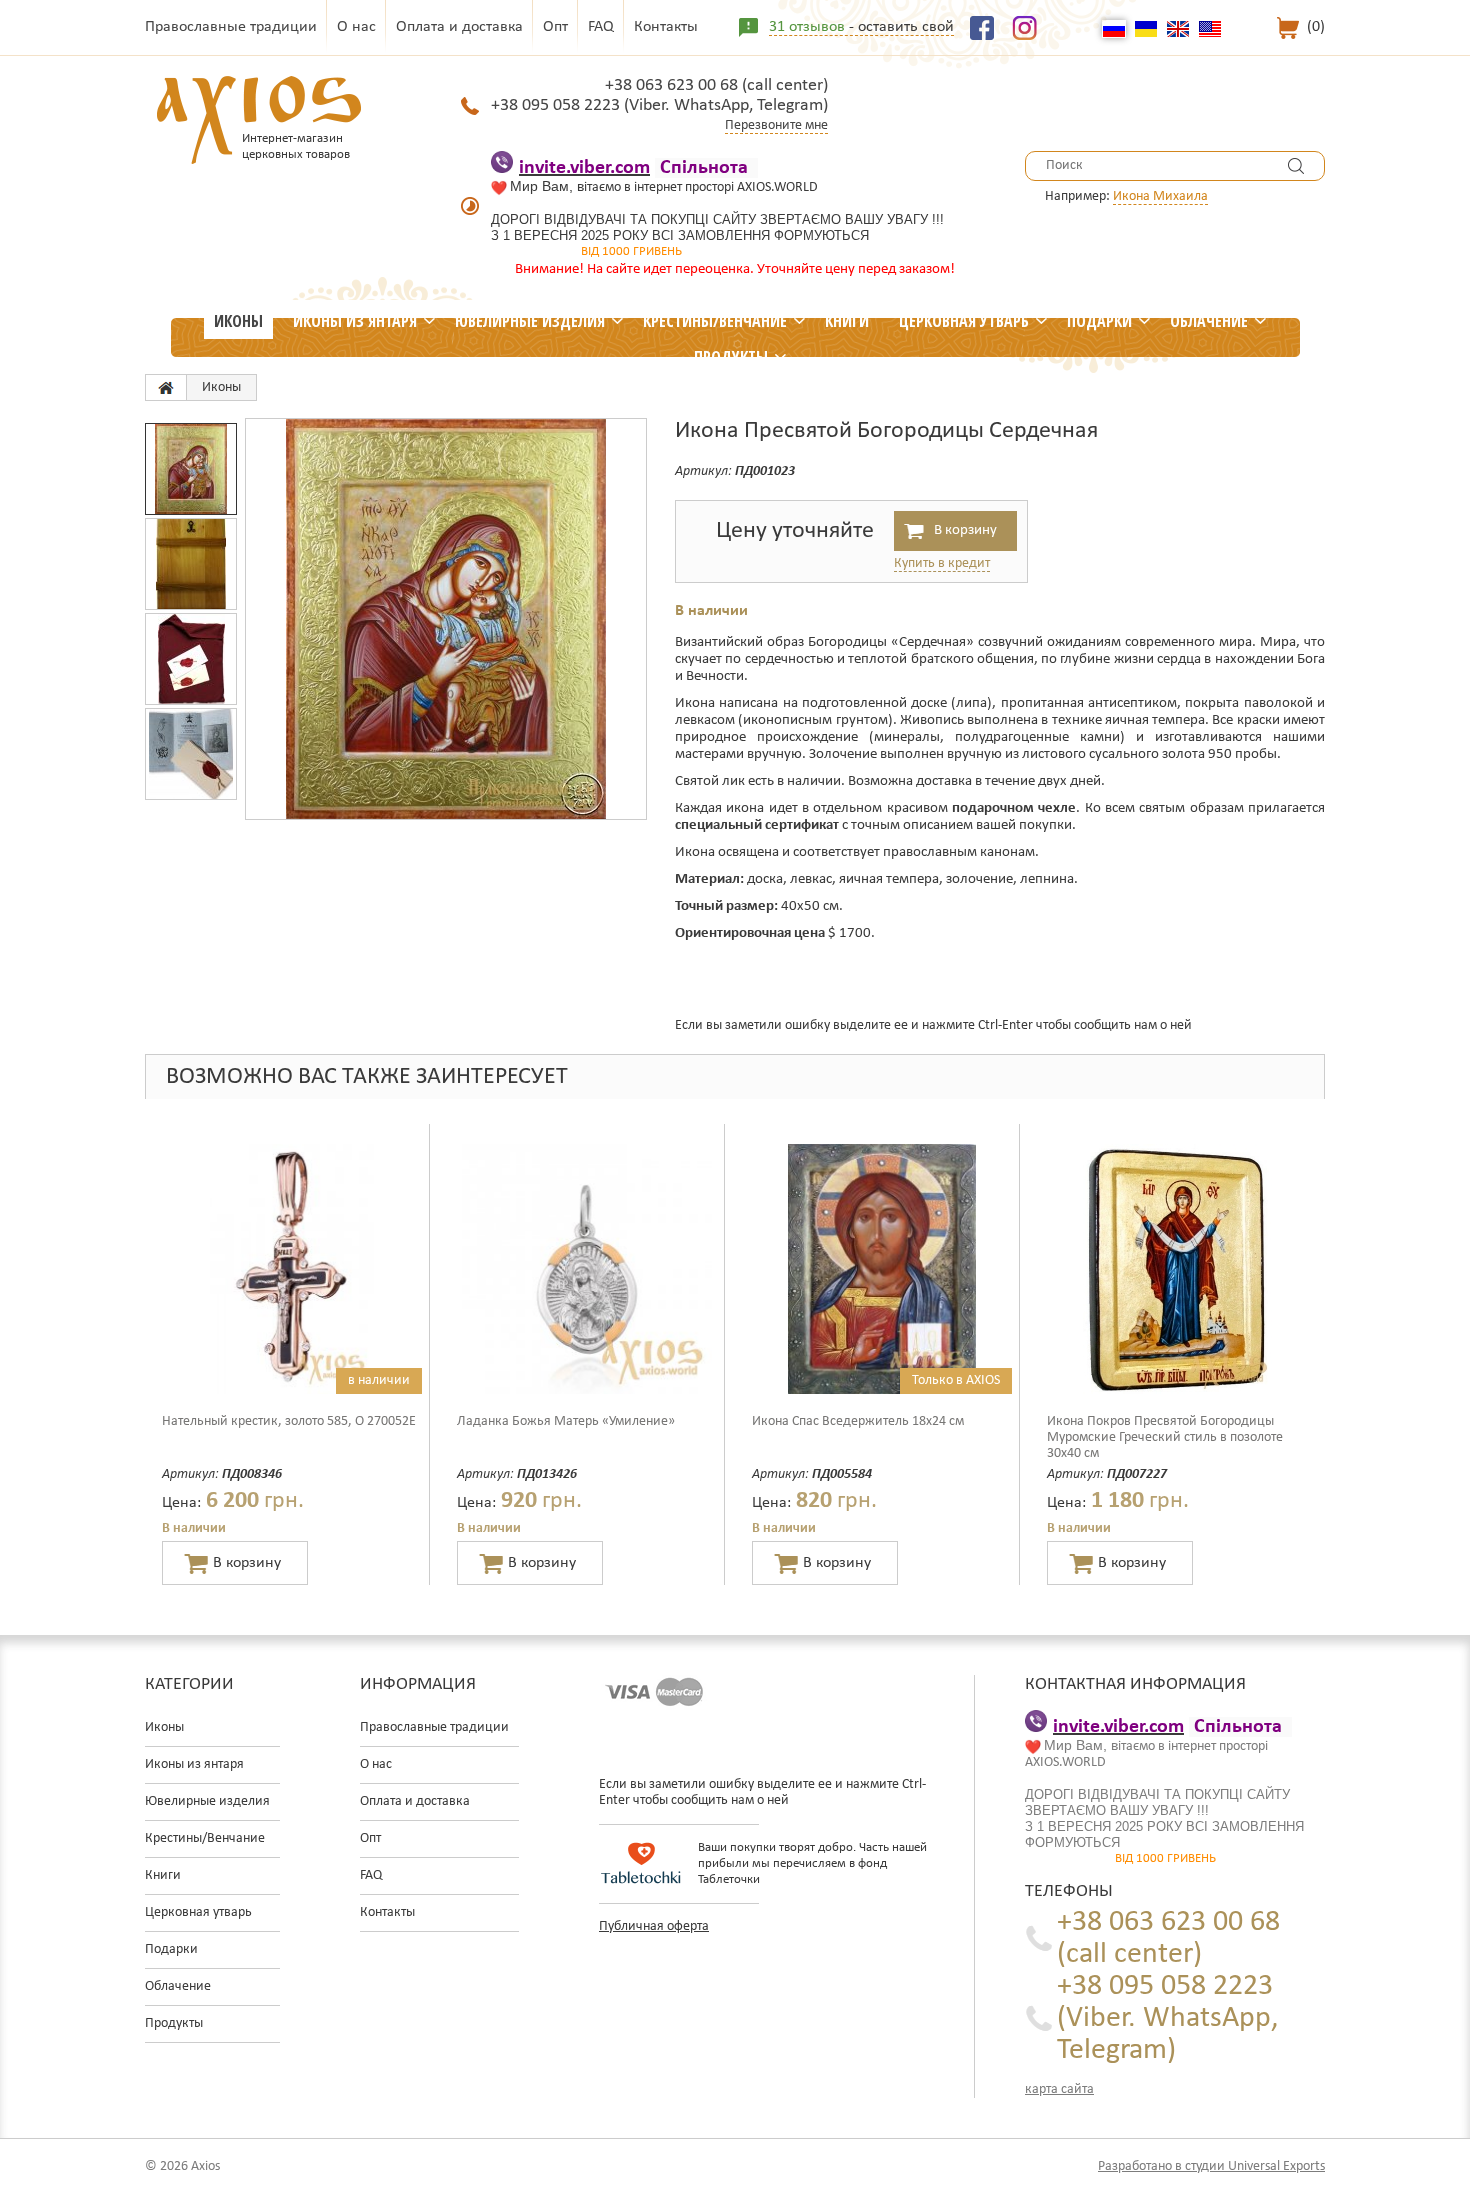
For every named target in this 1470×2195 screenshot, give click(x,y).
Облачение (1209, 321)
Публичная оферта (654, 1926)
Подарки (1099, 321)
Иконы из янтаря (355, 321)
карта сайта (1059, 2089)
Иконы (238, 321)
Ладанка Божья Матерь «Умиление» (566, 1421)
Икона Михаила (1160, 196)
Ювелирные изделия (530, 321)
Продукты (731, 357)
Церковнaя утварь (964, 321)
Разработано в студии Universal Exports (1211, 2166)
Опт (555, 27)
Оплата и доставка (459, 27)
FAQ (601, 27)
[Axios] (166, 387)
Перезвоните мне (776, 125)
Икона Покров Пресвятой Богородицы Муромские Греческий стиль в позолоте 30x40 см (1165, 1437)
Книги (847, 321)
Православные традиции (231, 27)
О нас (356, 27)
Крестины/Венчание (715, 321)
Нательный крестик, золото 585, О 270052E (289, 1421)
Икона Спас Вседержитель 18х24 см (858, 1421)
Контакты (666, 27)
